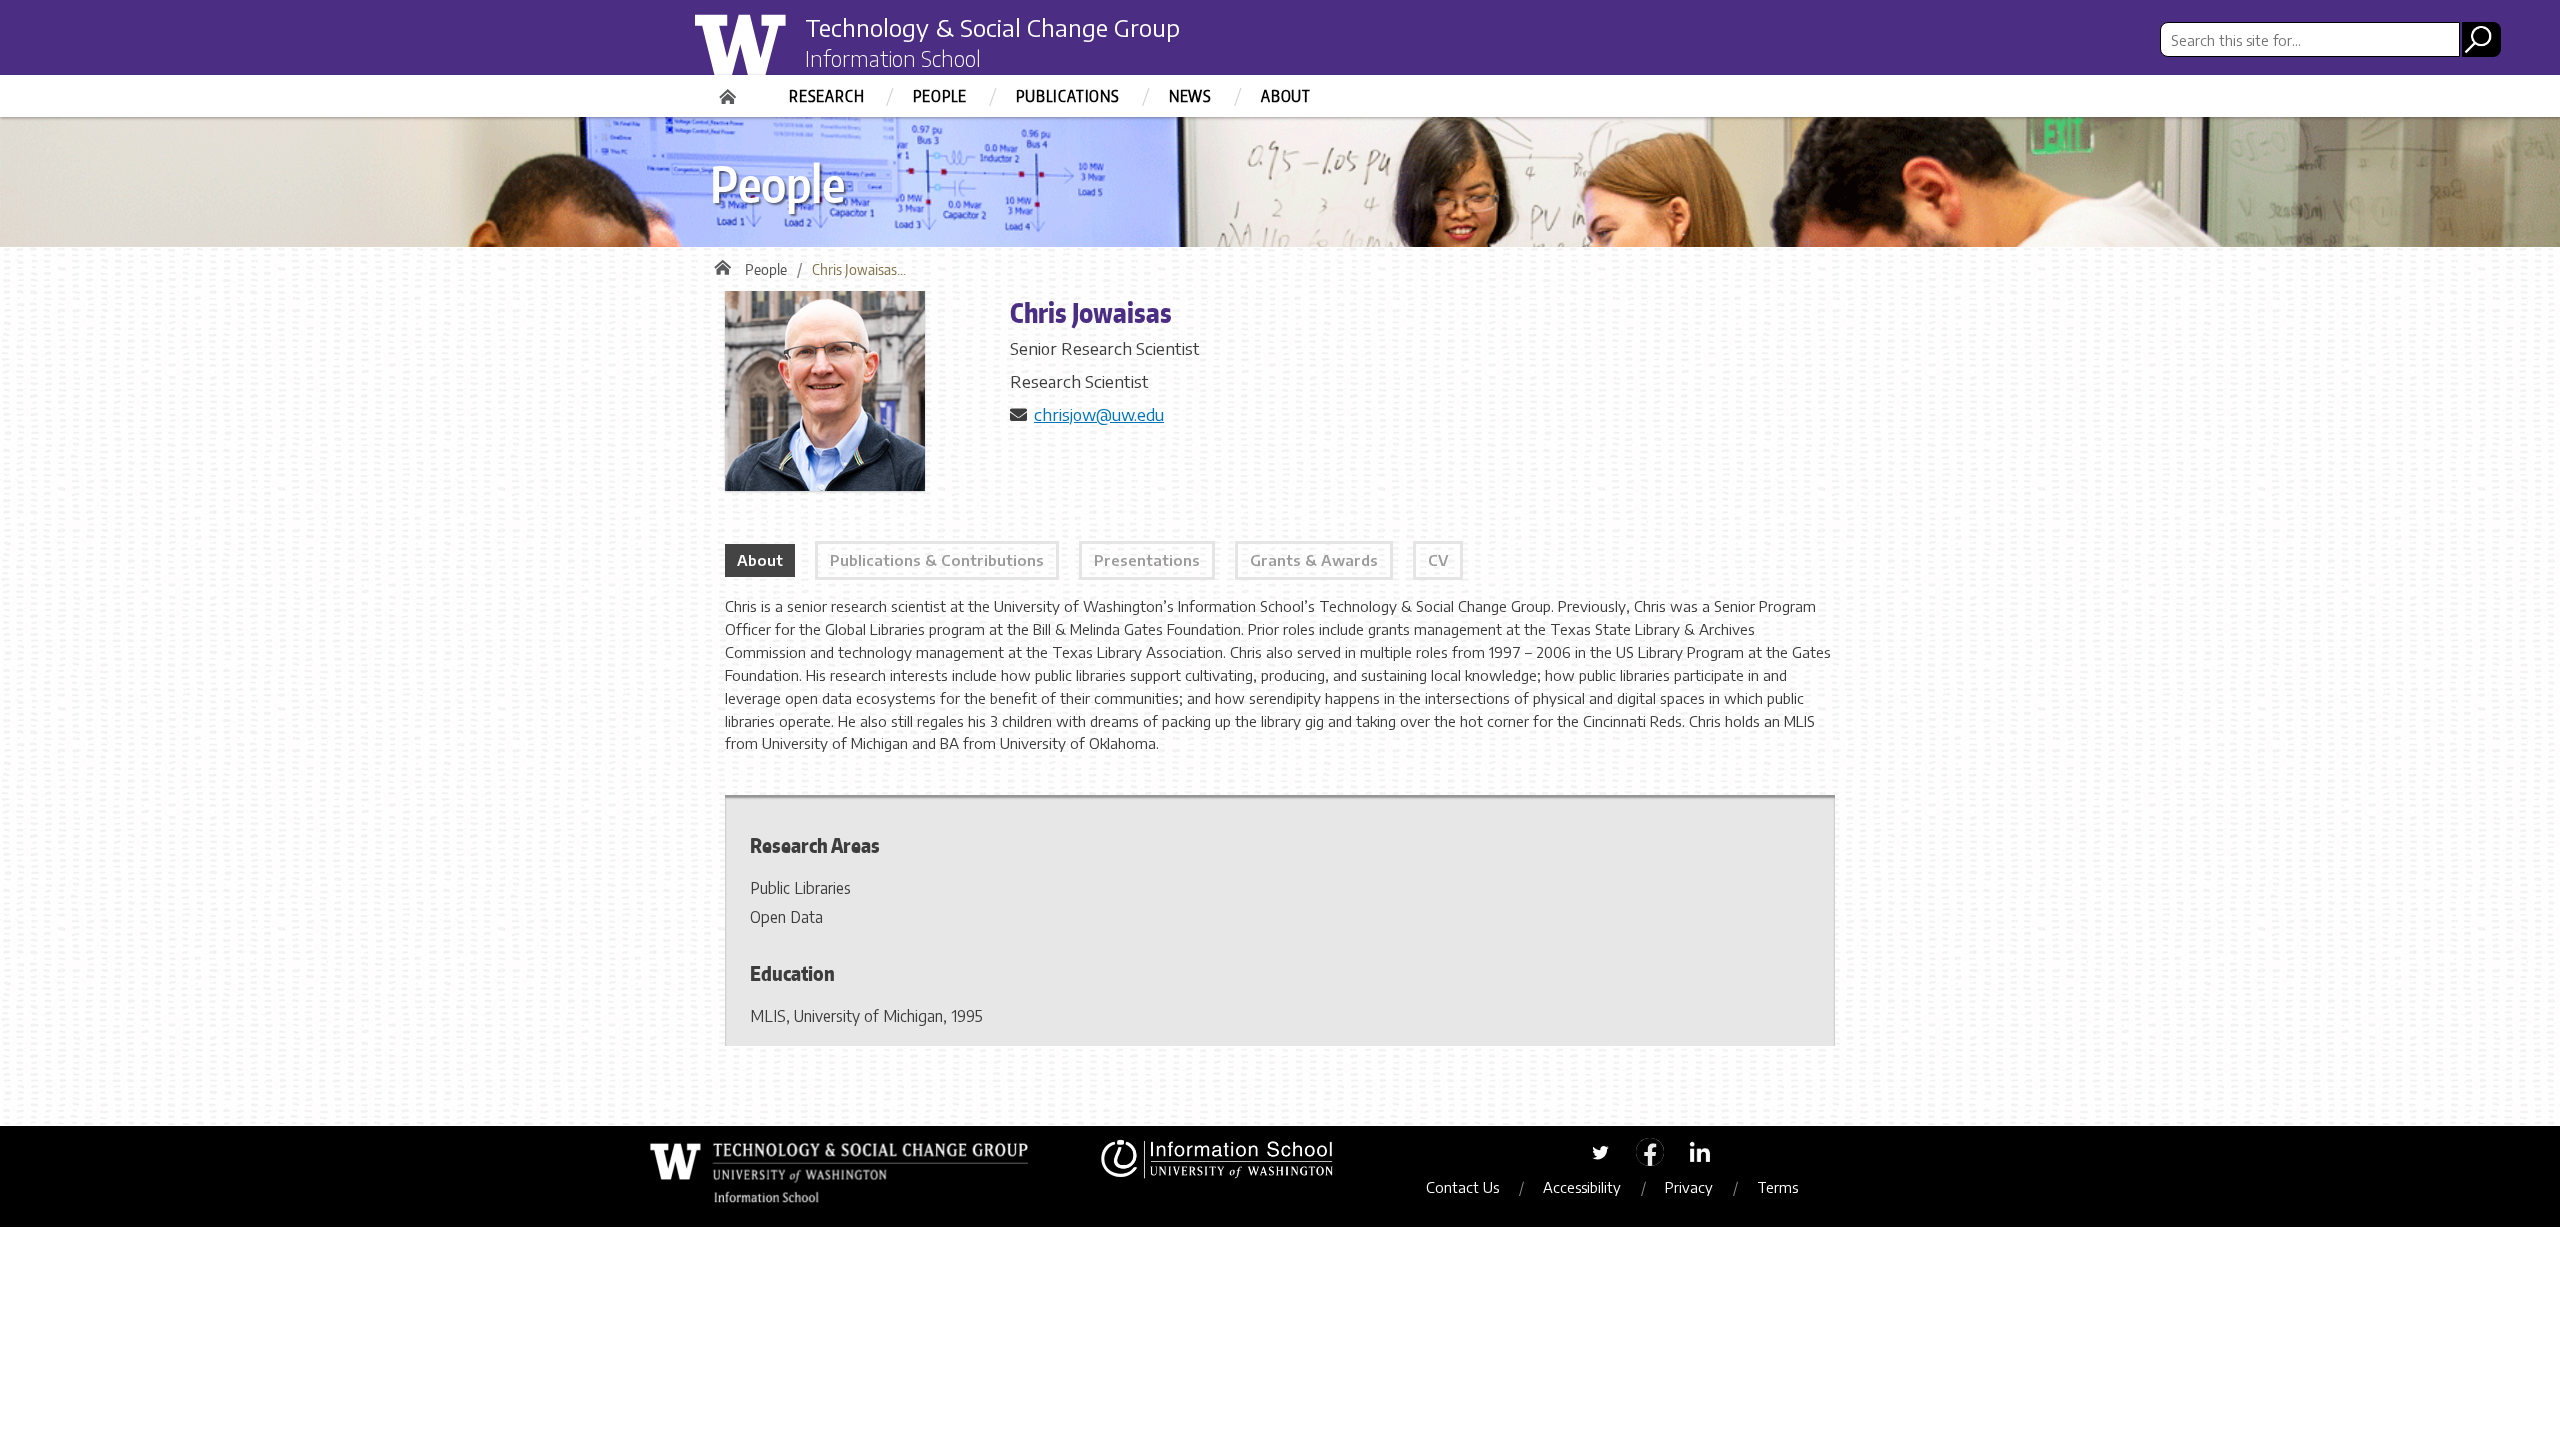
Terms (1777, 1187)
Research (826, 96)
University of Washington (776, 53)
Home (730, 90)
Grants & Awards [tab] (1314, 560)
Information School (893, 58)
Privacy (1689, 1187)
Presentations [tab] (1147, 560)
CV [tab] (1438, 560)
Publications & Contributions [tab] (937, 560)
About (1286, 96)
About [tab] (760, 560)
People (940, 96)
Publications (1068, 96)
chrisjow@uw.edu (1099, 414)
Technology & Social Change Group (992, 27)
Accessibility (1582, 1187)
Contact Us (1462, 1187)
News (1190, 96)
